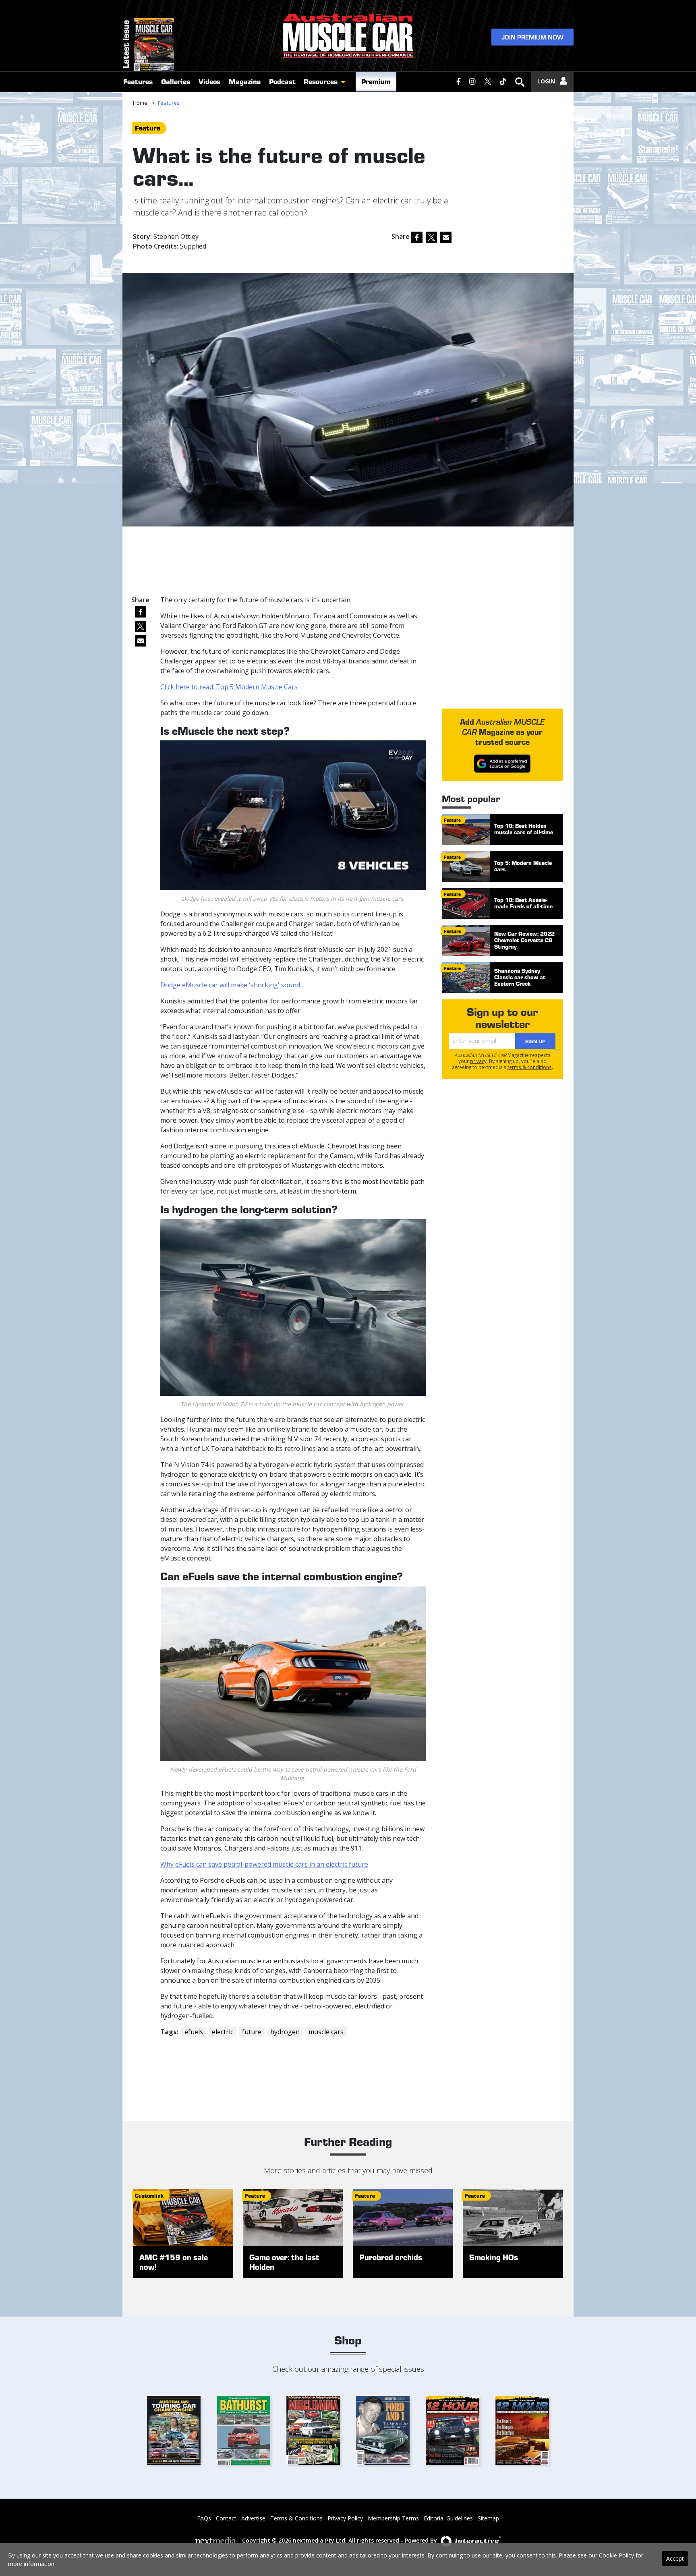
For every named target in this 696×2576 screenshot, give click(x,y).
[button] (345, 82)
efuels (194, 2032)
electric (223, 2032)
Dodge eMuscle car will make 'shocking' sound (230, 985)
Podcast (282, 81)
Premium (376, 81)
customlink (149, 2196)
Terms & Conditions (296, 2518)
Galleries (176, 81)
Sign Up (535, 1041)
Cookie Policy (616, 2555)
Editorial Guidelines (448, 2518)
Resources (321, 81)
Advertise (253, 2518)
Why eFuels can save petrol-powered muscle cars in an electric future (264, 1864)
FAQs (204, 2518)
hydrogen (285, 2032)
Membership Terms (393, 2518)
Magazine (245, 81)
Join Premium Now (532, 37)
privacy (478, 1061)
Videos (209, 81)
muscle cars (326, 2032)
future (252, 2032)
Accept (675, 2558)
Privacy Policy (345, 2518)
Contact (226, 2518)
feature (148, 128)
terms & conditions (530, 1067)
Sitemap (488, 2518)
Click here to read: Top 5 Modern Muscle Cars (229, 687)
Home (140, 103)
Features (138, 81)
